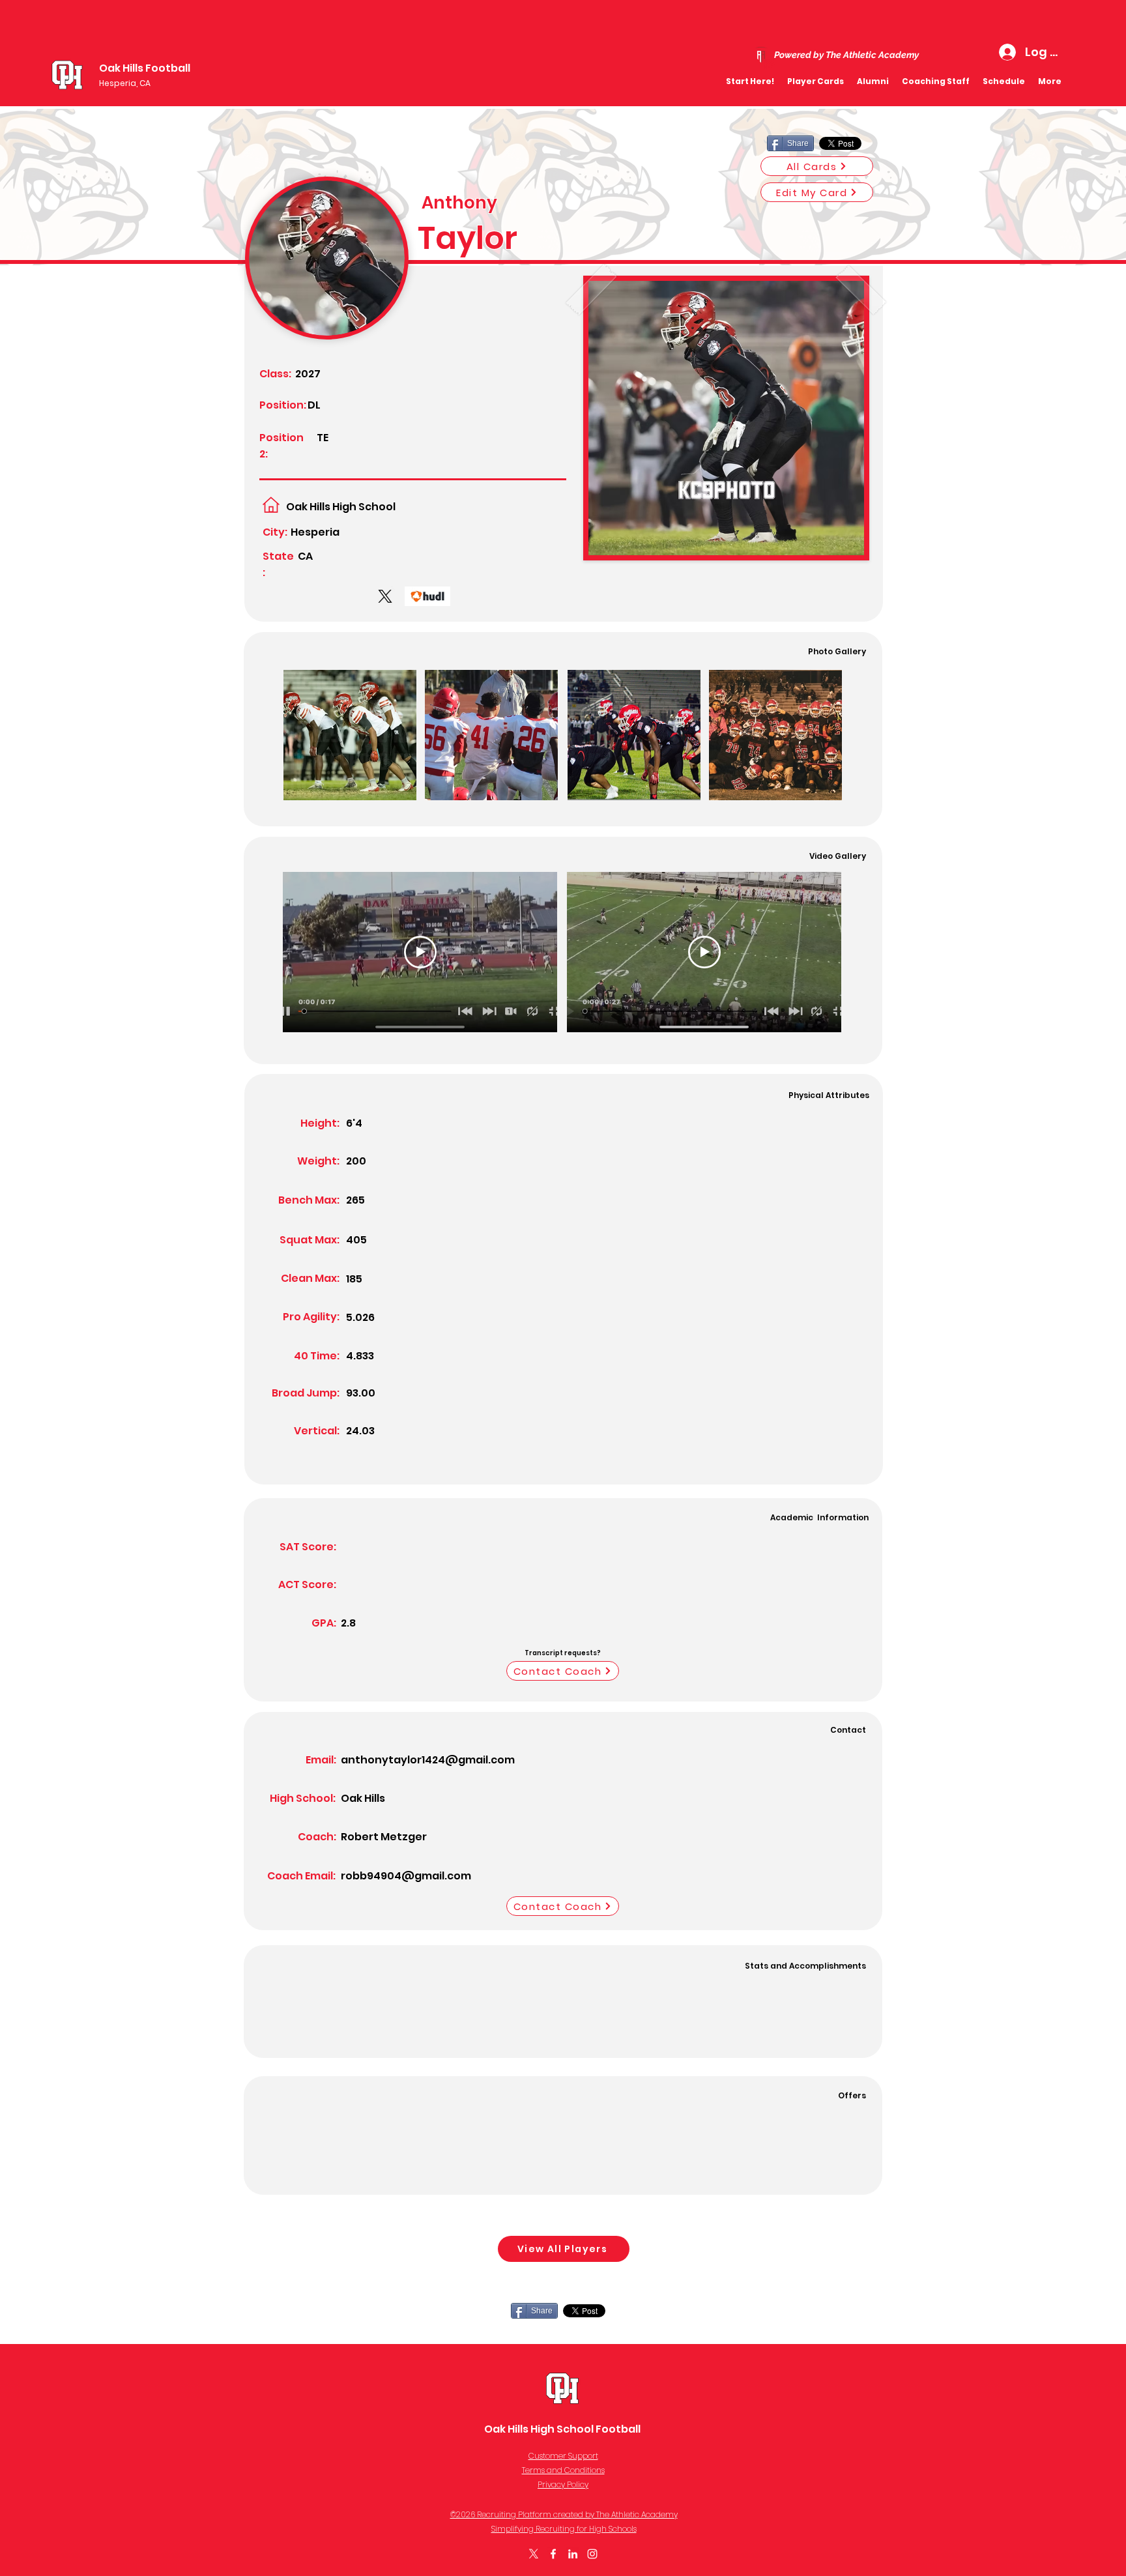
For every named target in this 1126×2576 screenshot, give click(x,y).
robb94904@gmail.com (406, 1876)
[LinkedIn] (573, 2554)
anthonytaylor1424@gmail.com (428, 1760)
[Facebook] (553, 2554)
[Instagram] (592, 2554)
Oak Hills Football (145, 68)
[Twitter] (534, 2554)
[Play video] (420, 952)
